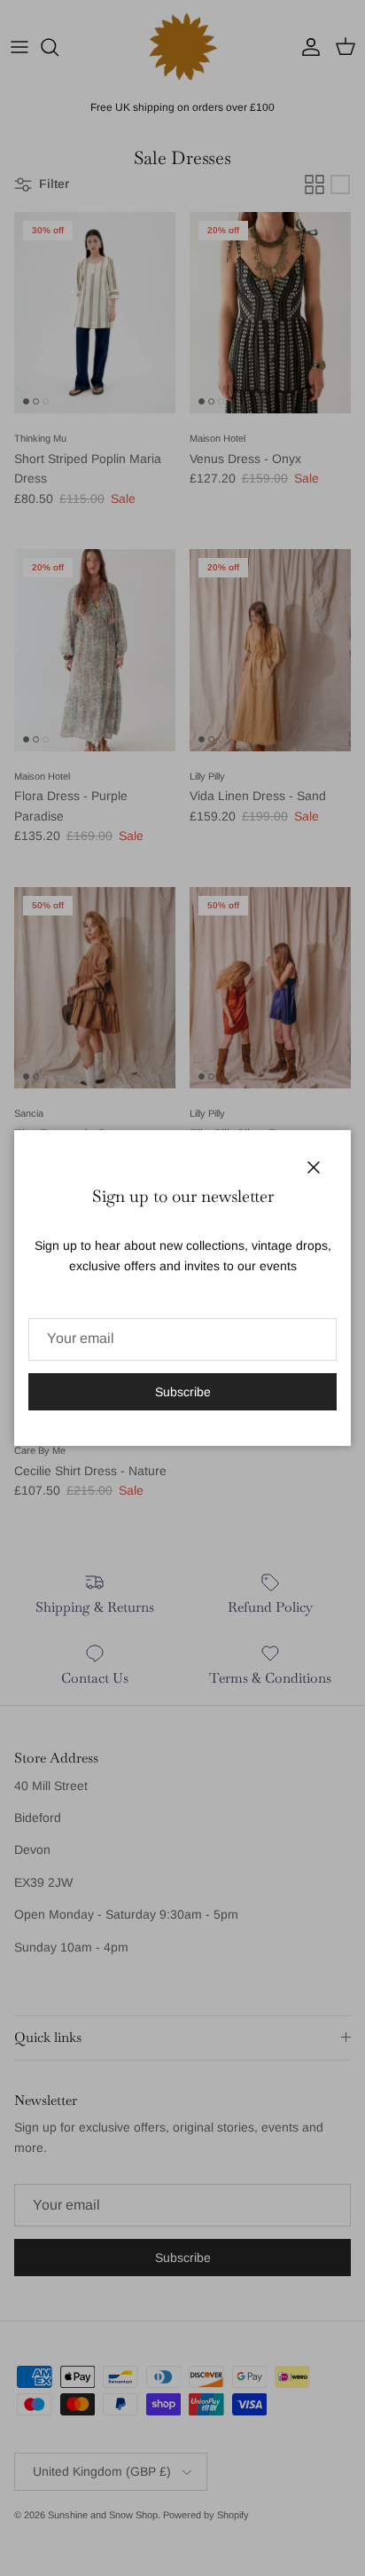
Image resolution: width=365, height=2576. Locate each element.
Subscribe (183, 1392)
